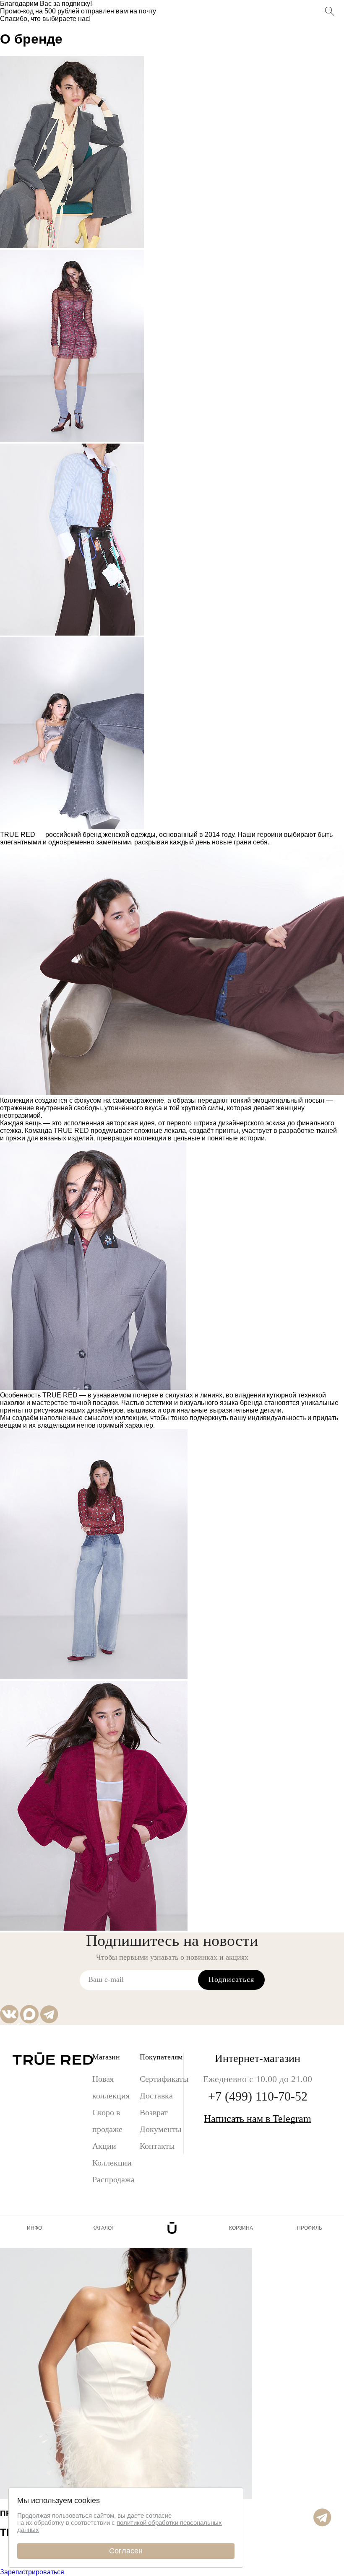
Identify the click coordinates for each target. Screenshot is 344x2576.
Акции (104, 2146)
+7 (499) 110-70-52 (258, 2096)
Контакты (157, 2146)
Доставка (156, 2096)
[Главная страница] (172, 2228)
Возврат (154, 2112)
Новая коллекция (111, 2087)
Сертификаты (162, 2079)
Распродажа (113, 2179)
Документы (160, 2129)
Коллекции (112, 2163)
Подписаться (231, 1979)
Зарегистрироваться (32, 2572)
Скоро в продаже (107, 2121)
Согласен (126, 2551)
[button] (322, 2524)
